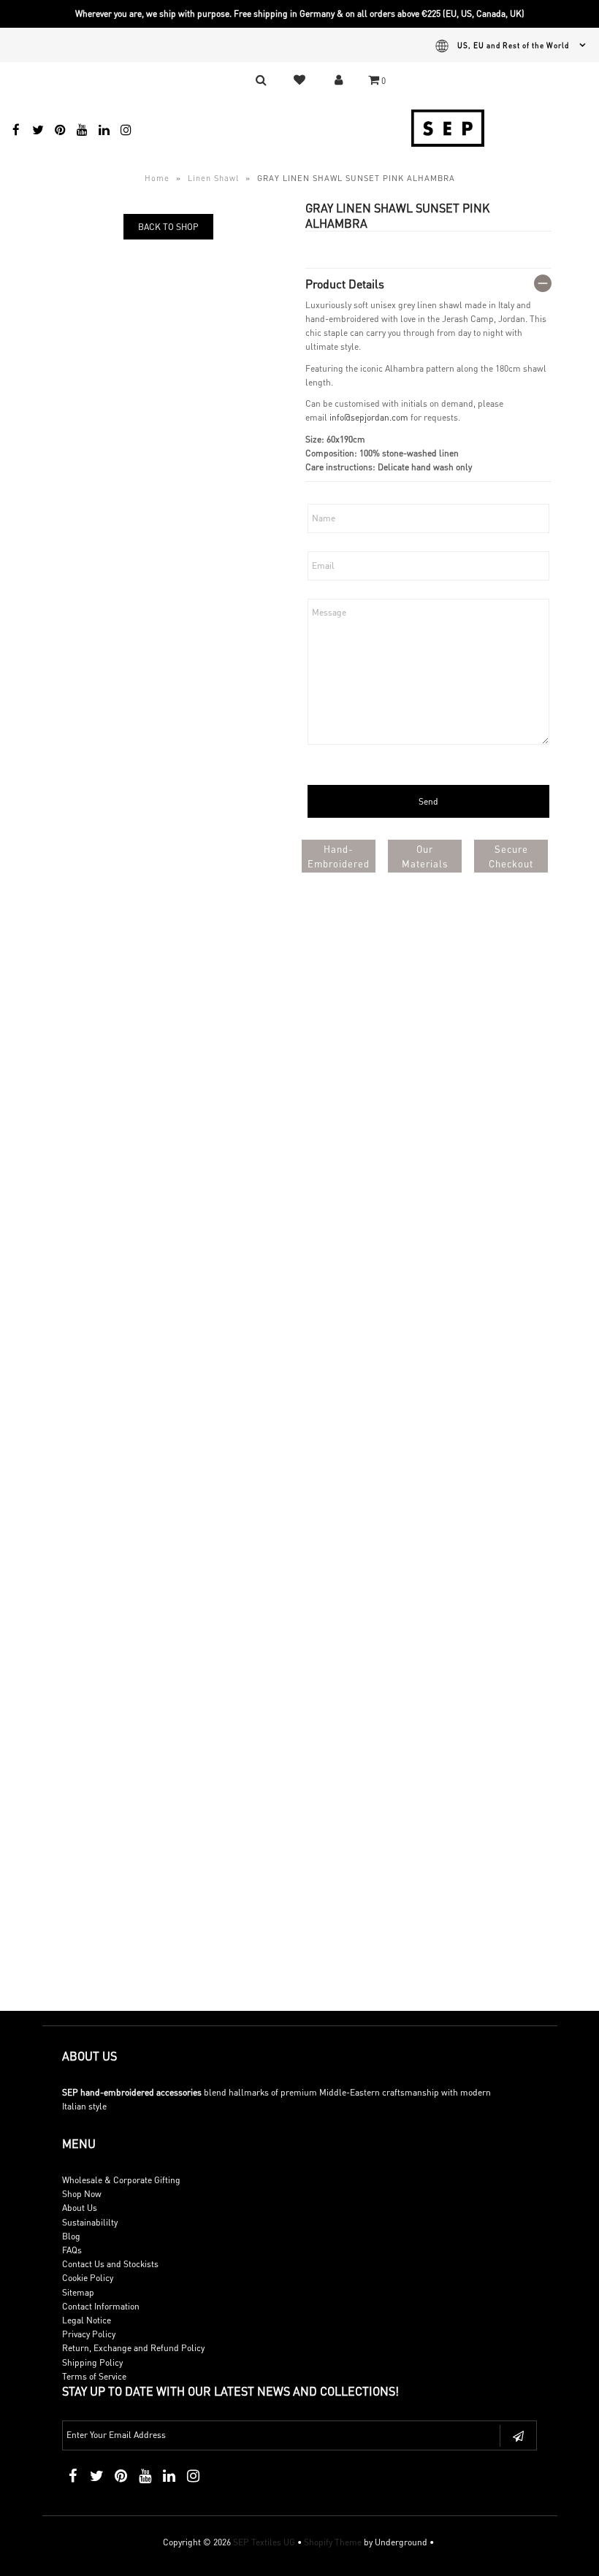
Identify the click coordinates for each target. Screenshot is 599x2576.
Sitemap (78, 2292)
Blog (71, 2236)
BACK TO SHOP (168, 227)
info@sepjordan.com (369, 417)
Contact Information (101, 2306)
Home (157, 178)
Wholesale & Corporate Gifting (121, 2180)
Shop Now (82, 2194)
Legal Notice (87, 2320)
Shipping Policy (92, 2362)
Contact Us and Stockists (110, 2264)
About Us (80, 2208)
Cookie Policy (88, 2278)
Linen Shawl (213, 178)
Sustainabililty (90, 2222)
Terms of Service (94, 2376)
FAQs (72, 2250)
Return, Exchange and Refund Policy (133, 2348)
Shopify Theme (333, 2542)
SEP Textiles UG (264, 2542)
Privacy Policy (89, 2334)
